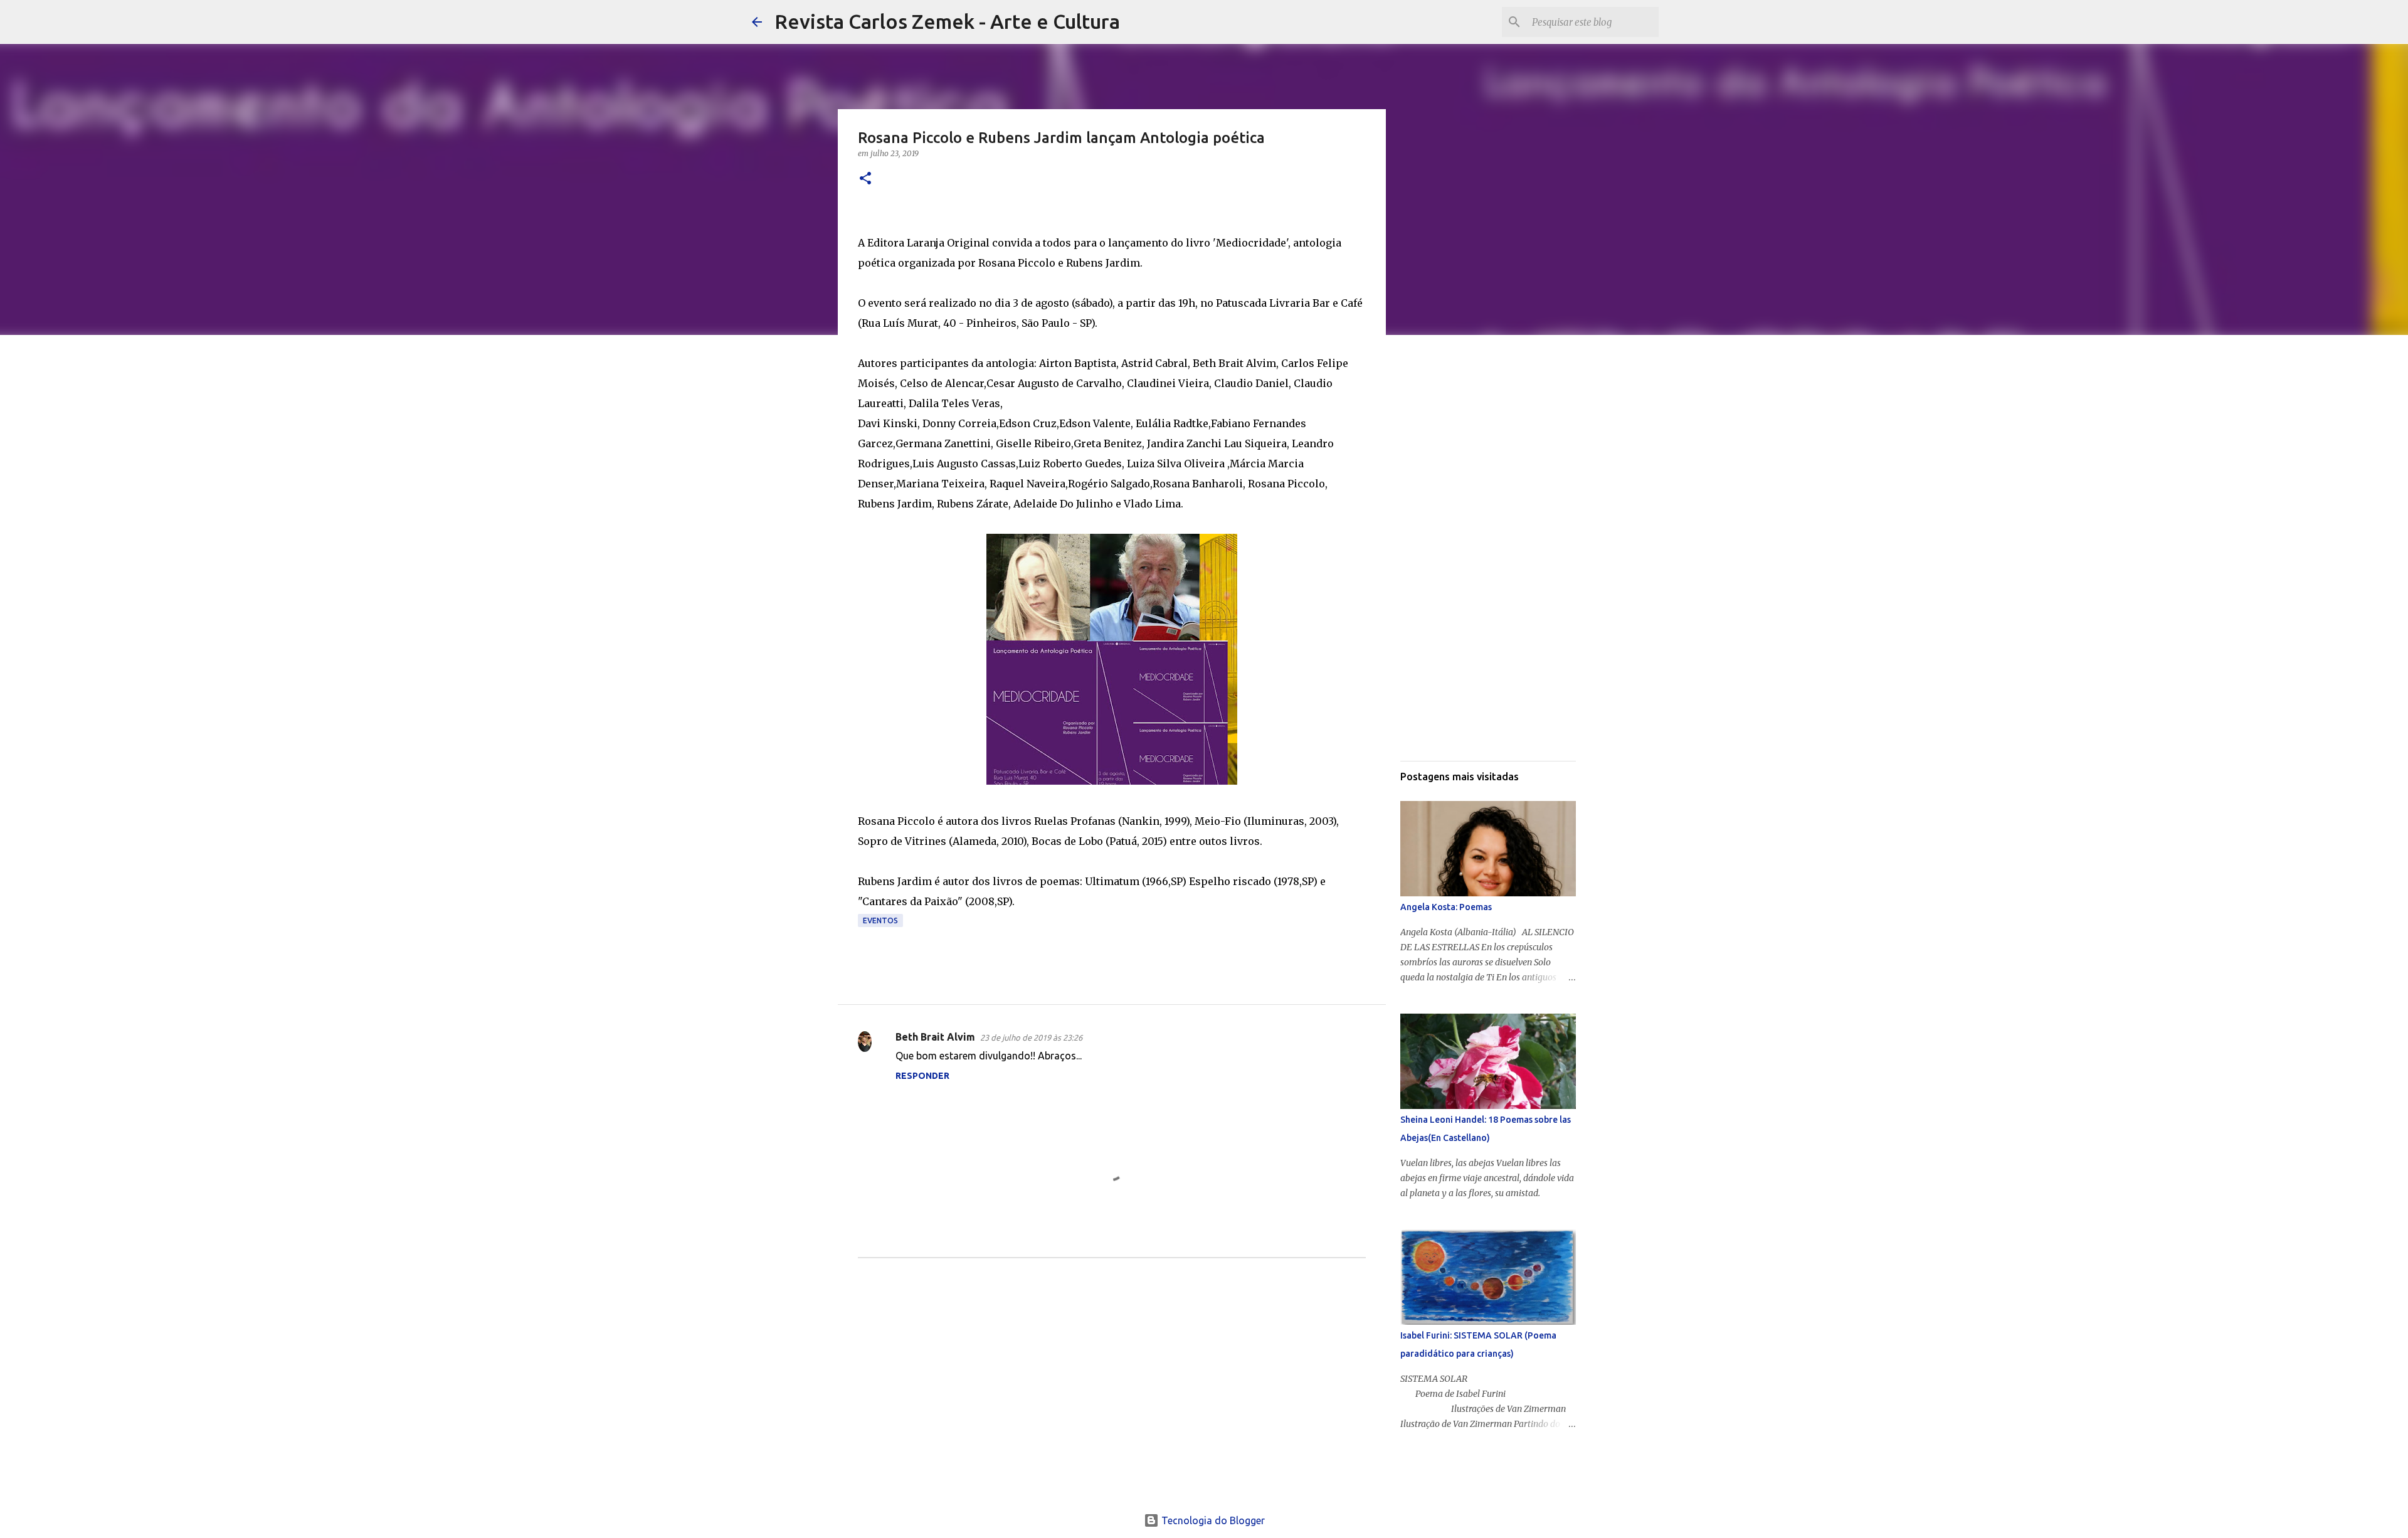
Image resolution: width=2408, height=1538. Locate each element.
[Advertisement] (1112, 1395)
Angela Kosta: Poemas (1446, 907)
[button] (865, 179)
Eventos (880, 920)
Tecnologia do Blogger (1212, 1520)
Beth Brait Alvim (935, 1037)
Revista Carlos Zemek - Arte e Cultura (947, 21)
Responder (922, 1076)
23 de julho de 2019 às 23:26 (1031, 1037)
